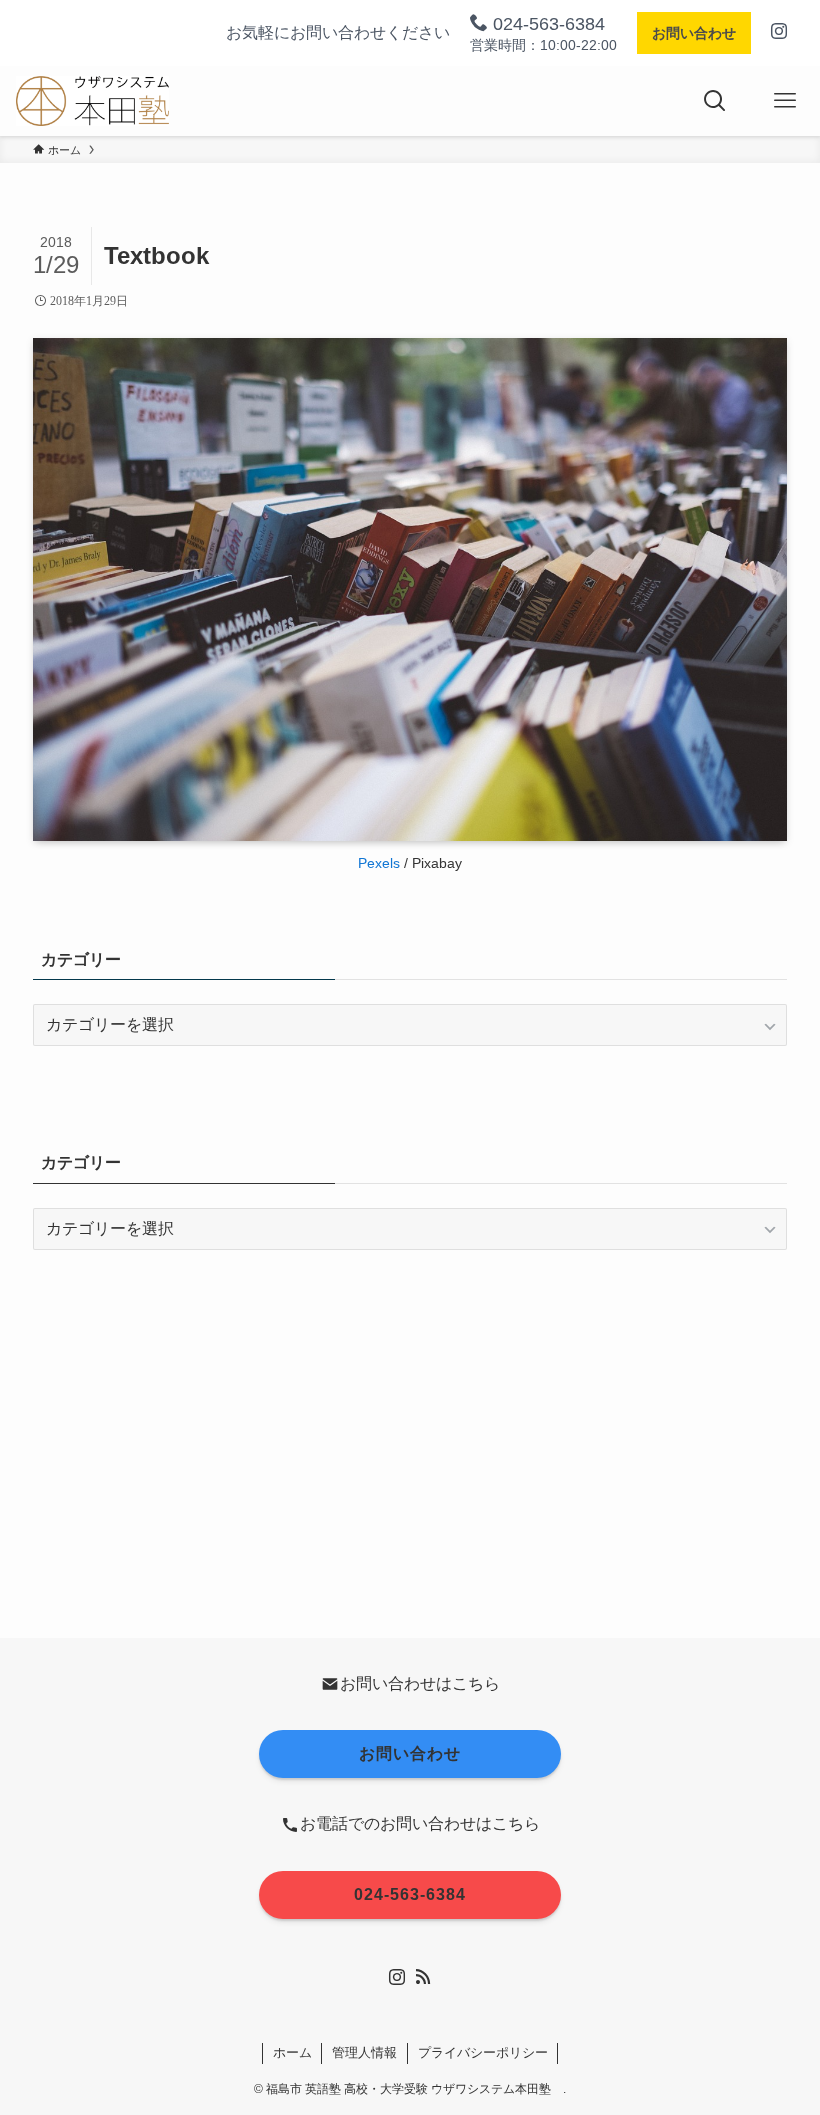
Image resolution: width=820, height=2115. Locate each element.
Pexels (379, 863)
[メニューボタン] (785, 101)
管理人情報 (364, 2052)
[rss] (423, 1977)
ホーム (292, 2052)
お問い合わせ (694, 33)
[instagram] (397, 1977)
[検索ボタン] (715, 101)
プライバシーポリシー (483, 2052)
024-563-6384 (546, 24)
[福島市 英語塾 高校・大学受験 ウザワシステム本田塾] (92, 101)
